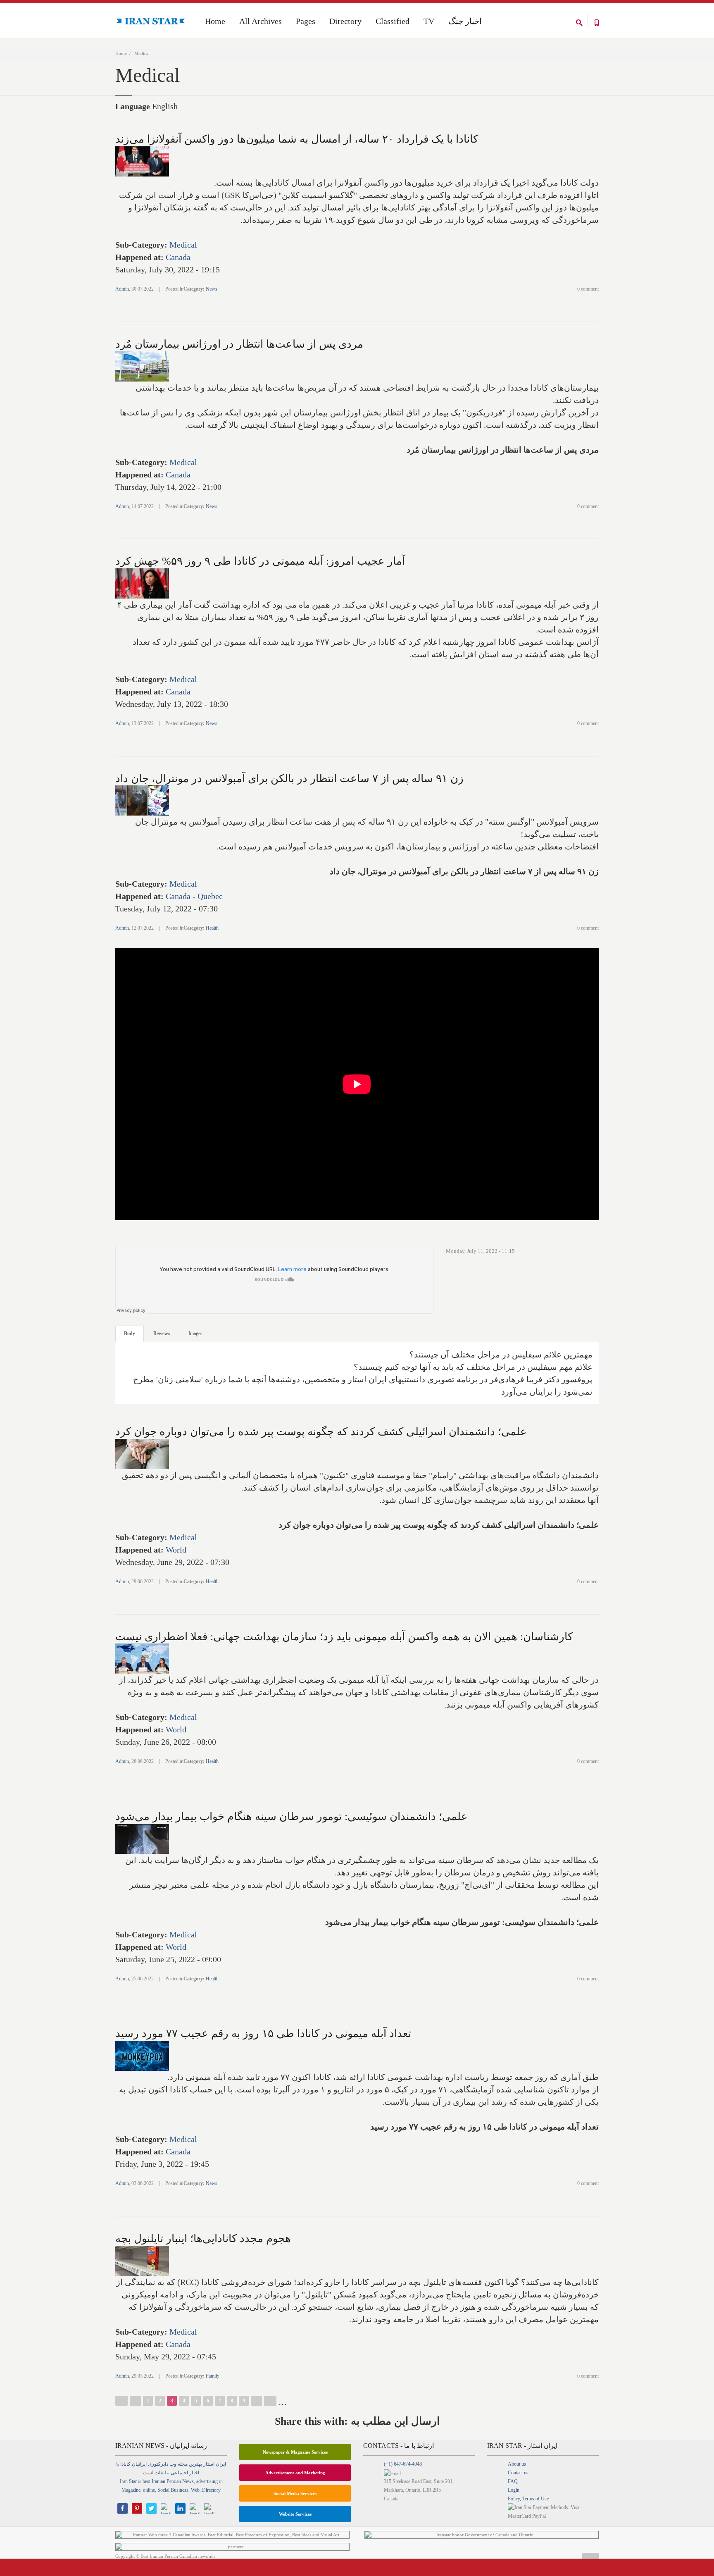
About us (517, 2464)
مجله (183, 2464)
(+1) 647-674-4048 (403, 2464)
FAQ (513, 2481)
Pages (306, 21)
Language (133, 106)
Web (195, 2490)
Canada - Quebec (194, 896)
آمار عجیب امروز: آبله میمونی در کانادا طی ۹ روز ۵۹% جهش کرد (260, 561)
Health (212, 928)
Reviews (162, 1333)
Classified (393, 21)
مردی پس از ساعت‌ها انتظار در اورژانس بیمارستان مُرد (239, 344)
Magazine (131, 2490)
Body (130, 1333)
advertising (207, 2481)
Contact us (518, 2473)
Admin (122, 289)
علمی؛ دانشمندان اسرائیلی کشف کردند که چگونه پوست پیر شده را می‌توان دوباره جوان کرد (321, 1432)
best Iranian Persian (162, 2481)
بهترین (195, 2464)
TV (429, 21)
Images (195, 1333)
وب (173, 2464)
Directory (345, 21)
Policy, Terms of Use (528, 2499)
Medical (183, 245)
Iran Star (128, 2481)
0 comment (588, 289)
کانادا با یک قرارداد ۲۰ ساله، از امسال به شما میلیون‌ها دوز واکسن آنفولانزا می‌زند (297, 139)
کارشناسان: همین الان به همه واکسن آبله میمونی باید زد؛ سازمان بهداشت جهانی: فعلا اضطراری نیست (344, 1637)
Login (514, 2490)
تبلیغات (162, 2473)
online (149, 2490)
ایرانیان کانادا (133, 2464)
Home (121, 53)
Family (213, 2376)
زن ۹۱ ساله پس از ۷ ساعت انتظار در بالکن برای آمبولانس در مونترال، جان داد (289, 779)
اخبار (194, 2473)
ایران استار (215, 2464)
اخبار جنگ (465, 21)
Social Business (173, 2490)
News (212, 289)
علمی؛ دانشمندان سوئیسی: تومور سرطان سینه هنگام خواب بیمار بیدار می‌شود (292, 1816)
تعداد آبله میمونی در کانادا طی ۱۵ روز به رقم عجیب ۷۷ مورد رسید (263, 2033)
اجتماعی (179, 2473)
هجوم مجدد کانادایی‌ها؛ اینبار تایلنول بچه (203, 2238)
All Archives (261, 21)
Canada (178, 257)
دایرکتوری (158, 2464)
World (176, 1550)
